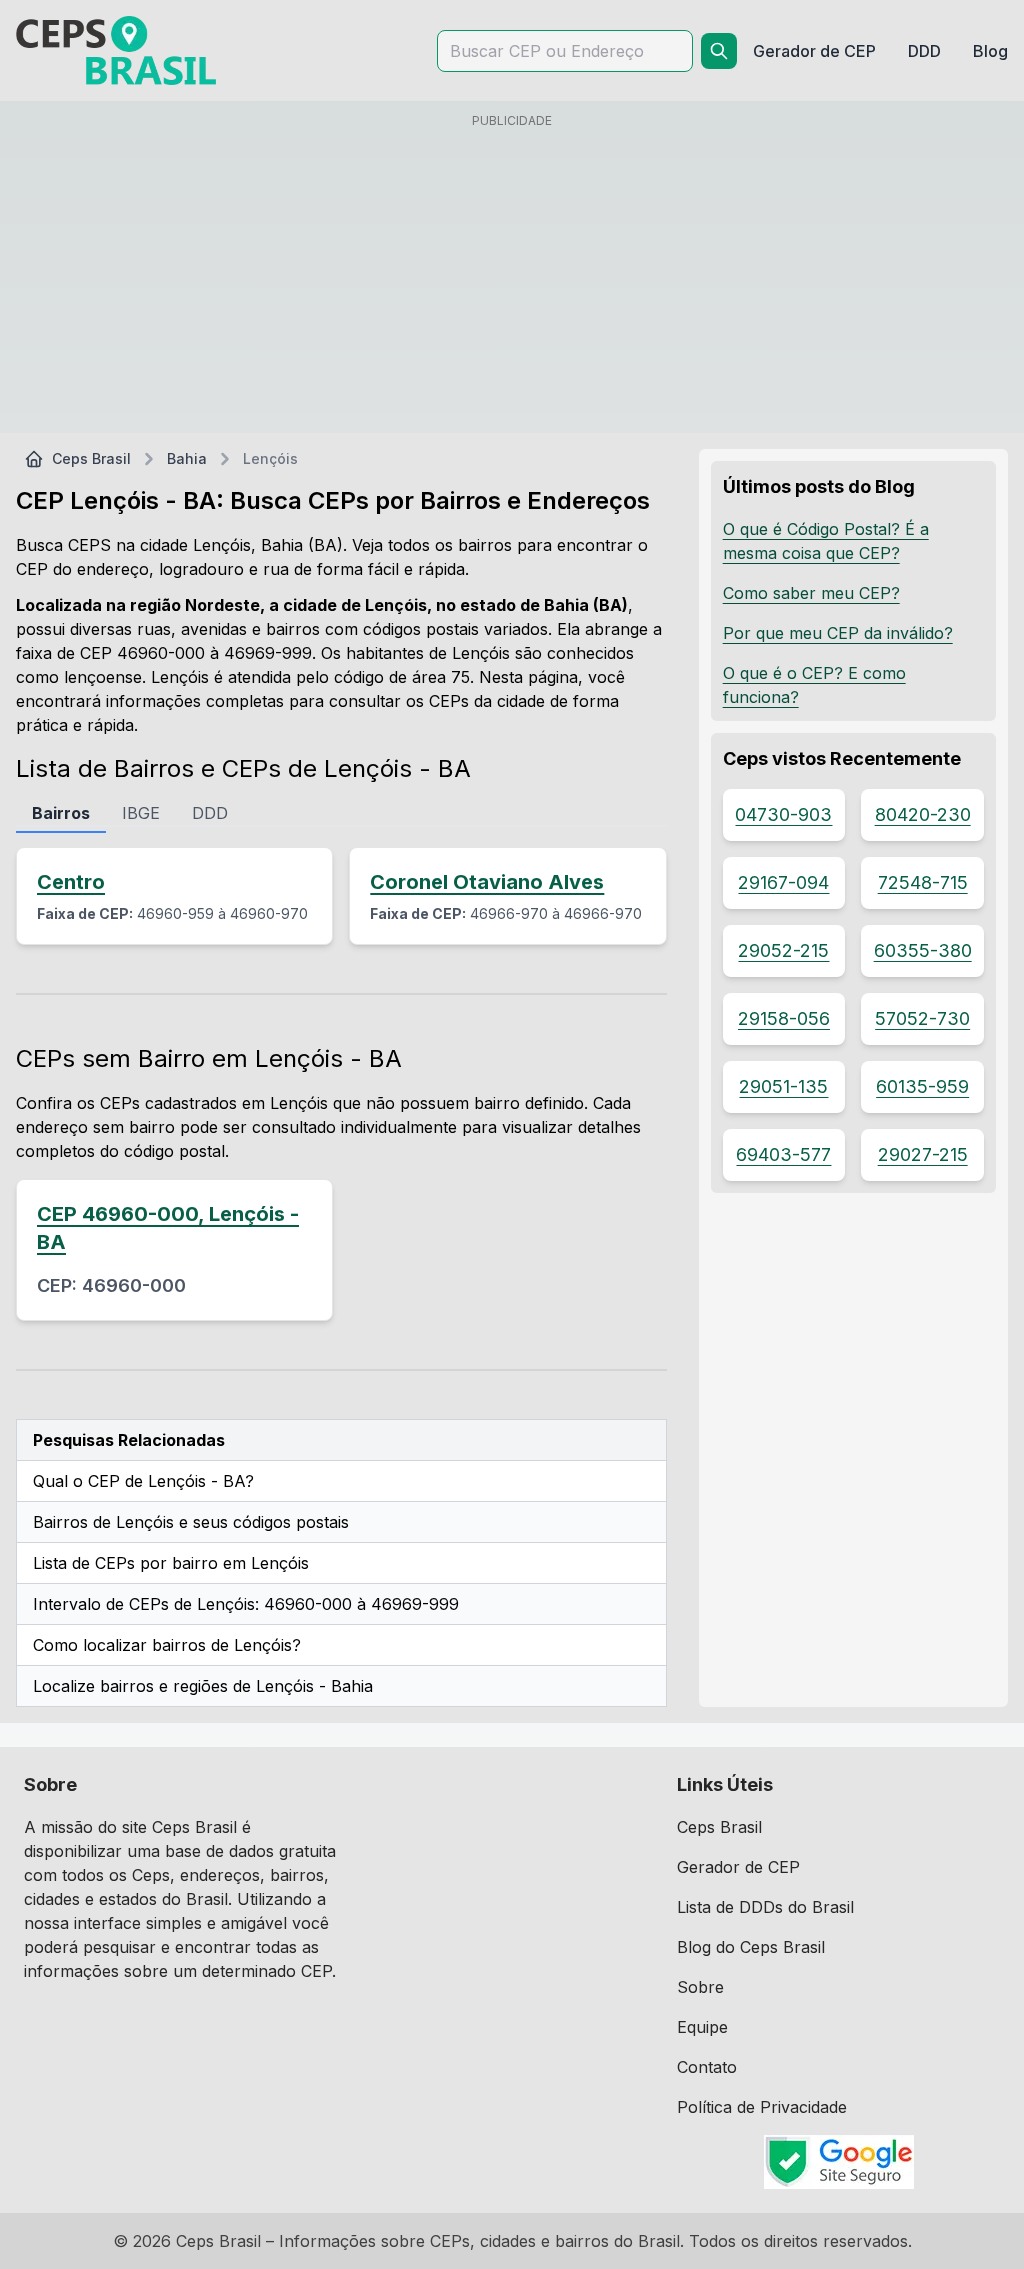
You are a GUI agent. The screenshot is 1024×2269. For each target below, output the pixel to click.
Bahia (187, 458)
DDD (210, 813)
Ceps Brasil (91, 458)
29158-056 (784, 1018)
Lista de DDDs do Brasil (765, 1907)
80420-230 (923, 814)
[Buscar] (719, 51)
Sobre (700, 1987)
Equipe (702, 2027)
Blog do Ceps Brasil (751, 1947)
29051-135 (783, 1086)
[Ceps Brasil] (116, 50)
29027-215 (923, 1154)
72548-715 (923, 882)
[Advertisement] (512, 277)
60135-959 (922, 1086)
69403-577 (783, 1154)
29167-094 (783, 882)
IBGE (141, 813)
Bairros (61, 813)
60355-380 (923, 950)
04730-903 (783, 814)
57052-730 (922, 1018)
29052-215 (783, 950)
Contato (707, 2067)
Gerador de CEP (738, 1867)
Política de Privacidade (762, 2107)
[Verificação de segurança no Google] (838, 2162)
